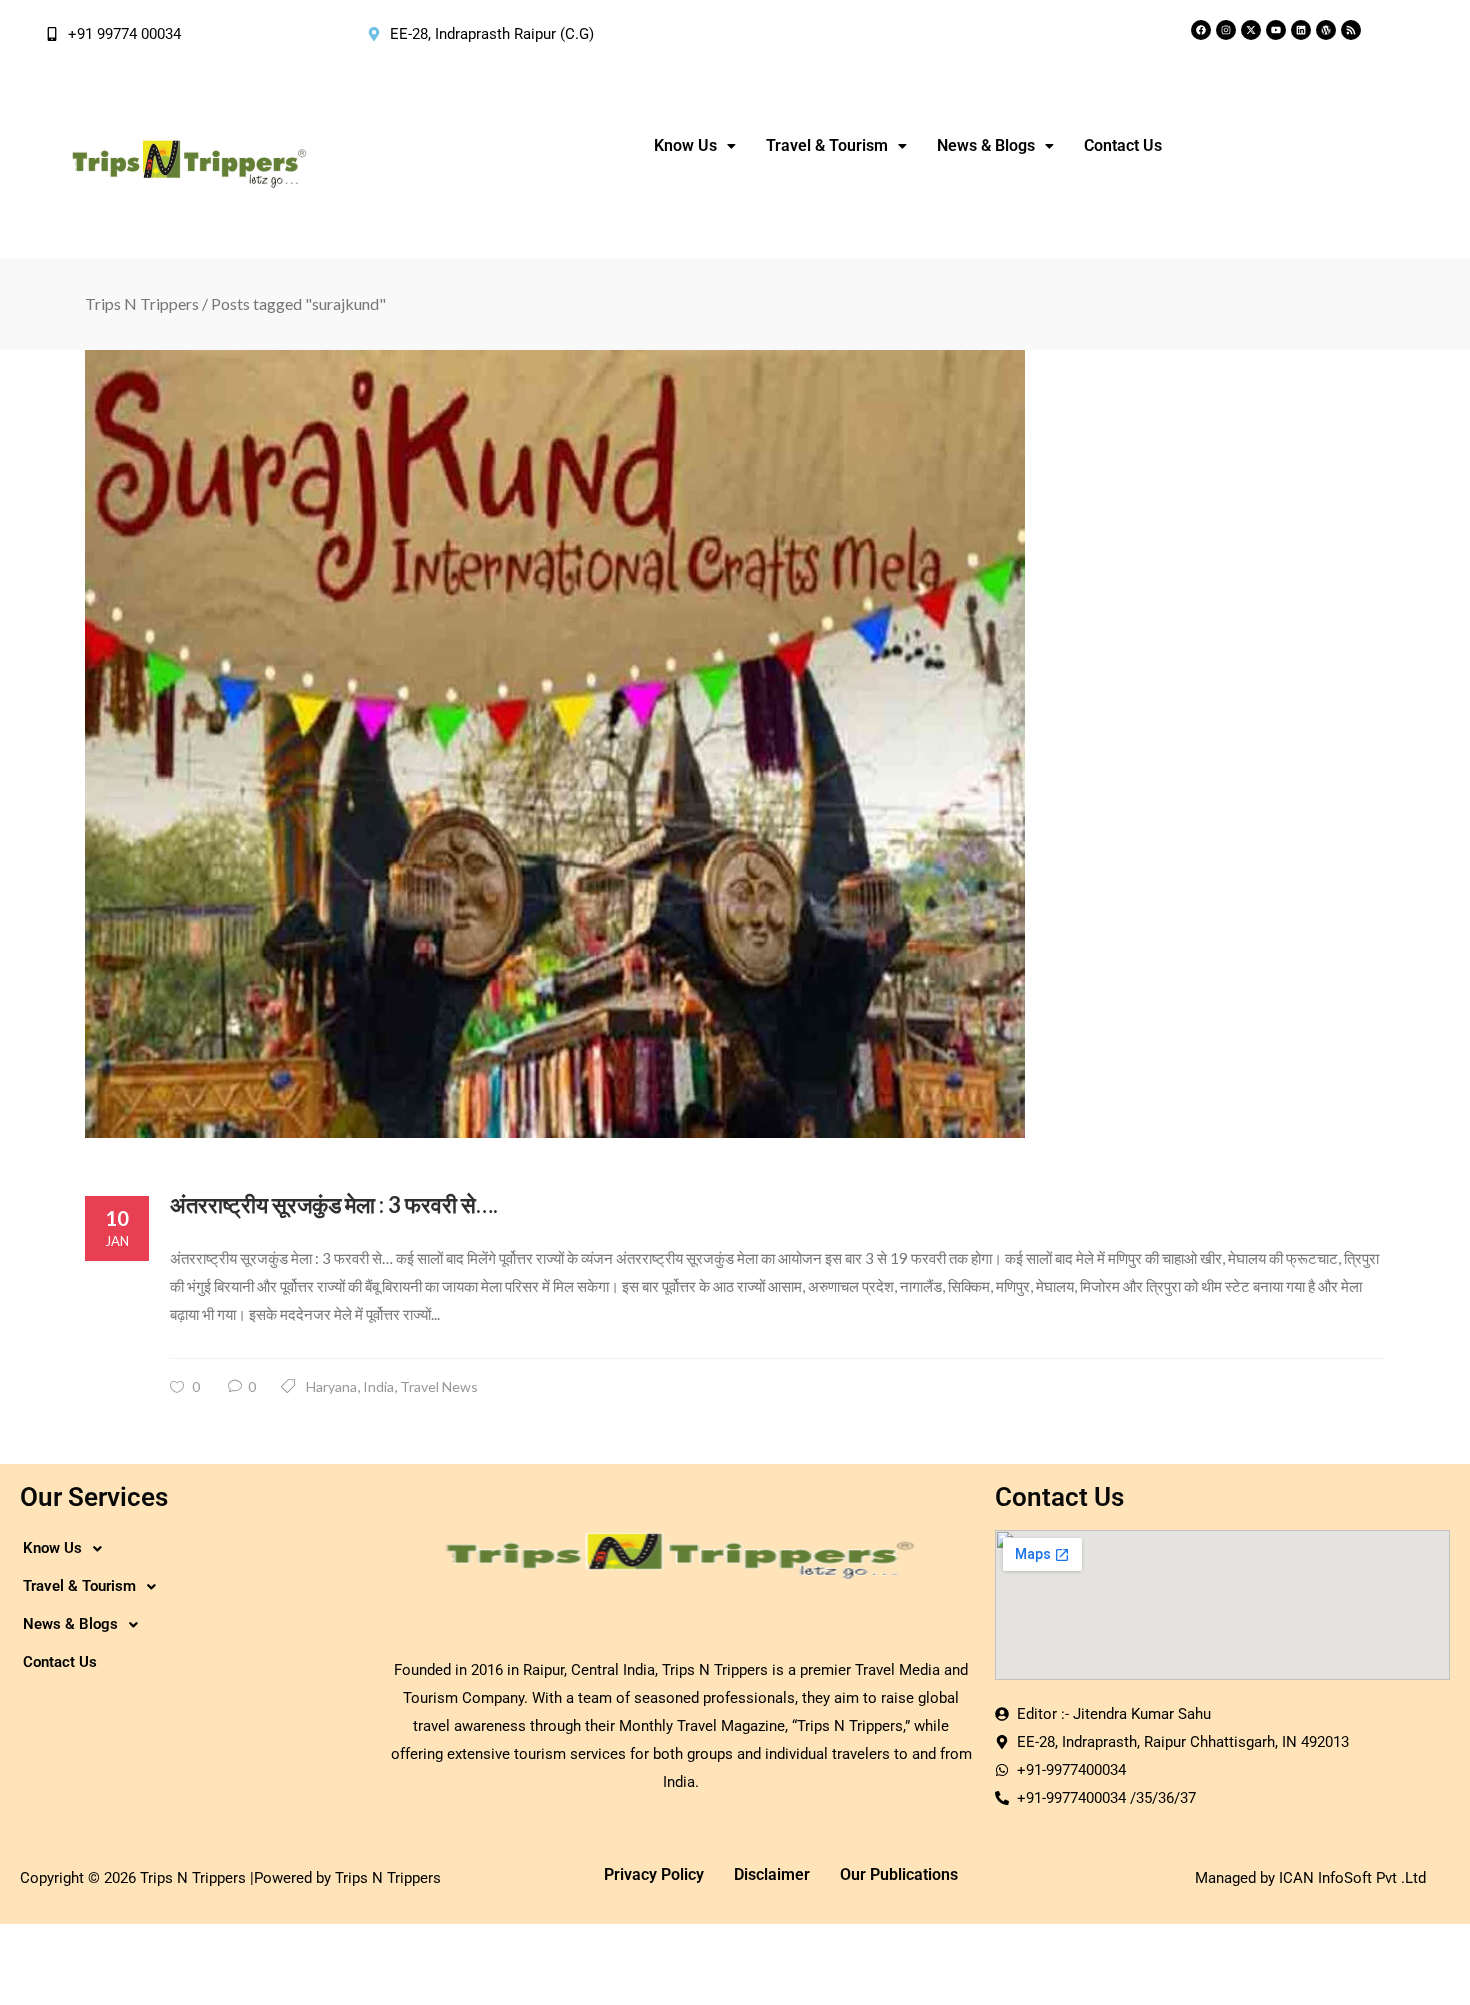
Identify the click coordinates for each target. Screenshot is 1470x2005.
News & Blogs (986, 145)
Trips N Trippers (142, 303)
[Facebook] (1201, 30)
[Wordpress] (1326, 30)
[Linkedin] (1301, 30)
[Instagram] (1226, 30)
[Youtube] (1276, 30)
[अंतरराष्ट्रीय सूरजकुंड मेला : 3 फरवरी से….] (735, 744)
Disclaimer (772, 1874)
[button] (695, 146)
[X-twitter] (1251, 30)
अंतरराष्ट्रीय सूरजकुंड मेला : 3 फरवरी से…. (334, 1204)
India (378, 1386)
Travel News (439, 1386)
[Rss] (1351, 30)
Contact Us (1123, 145)
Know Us (685, 145)
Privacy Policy (654, 1874)
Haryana (331, 1386)
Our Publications (899, 1874)
